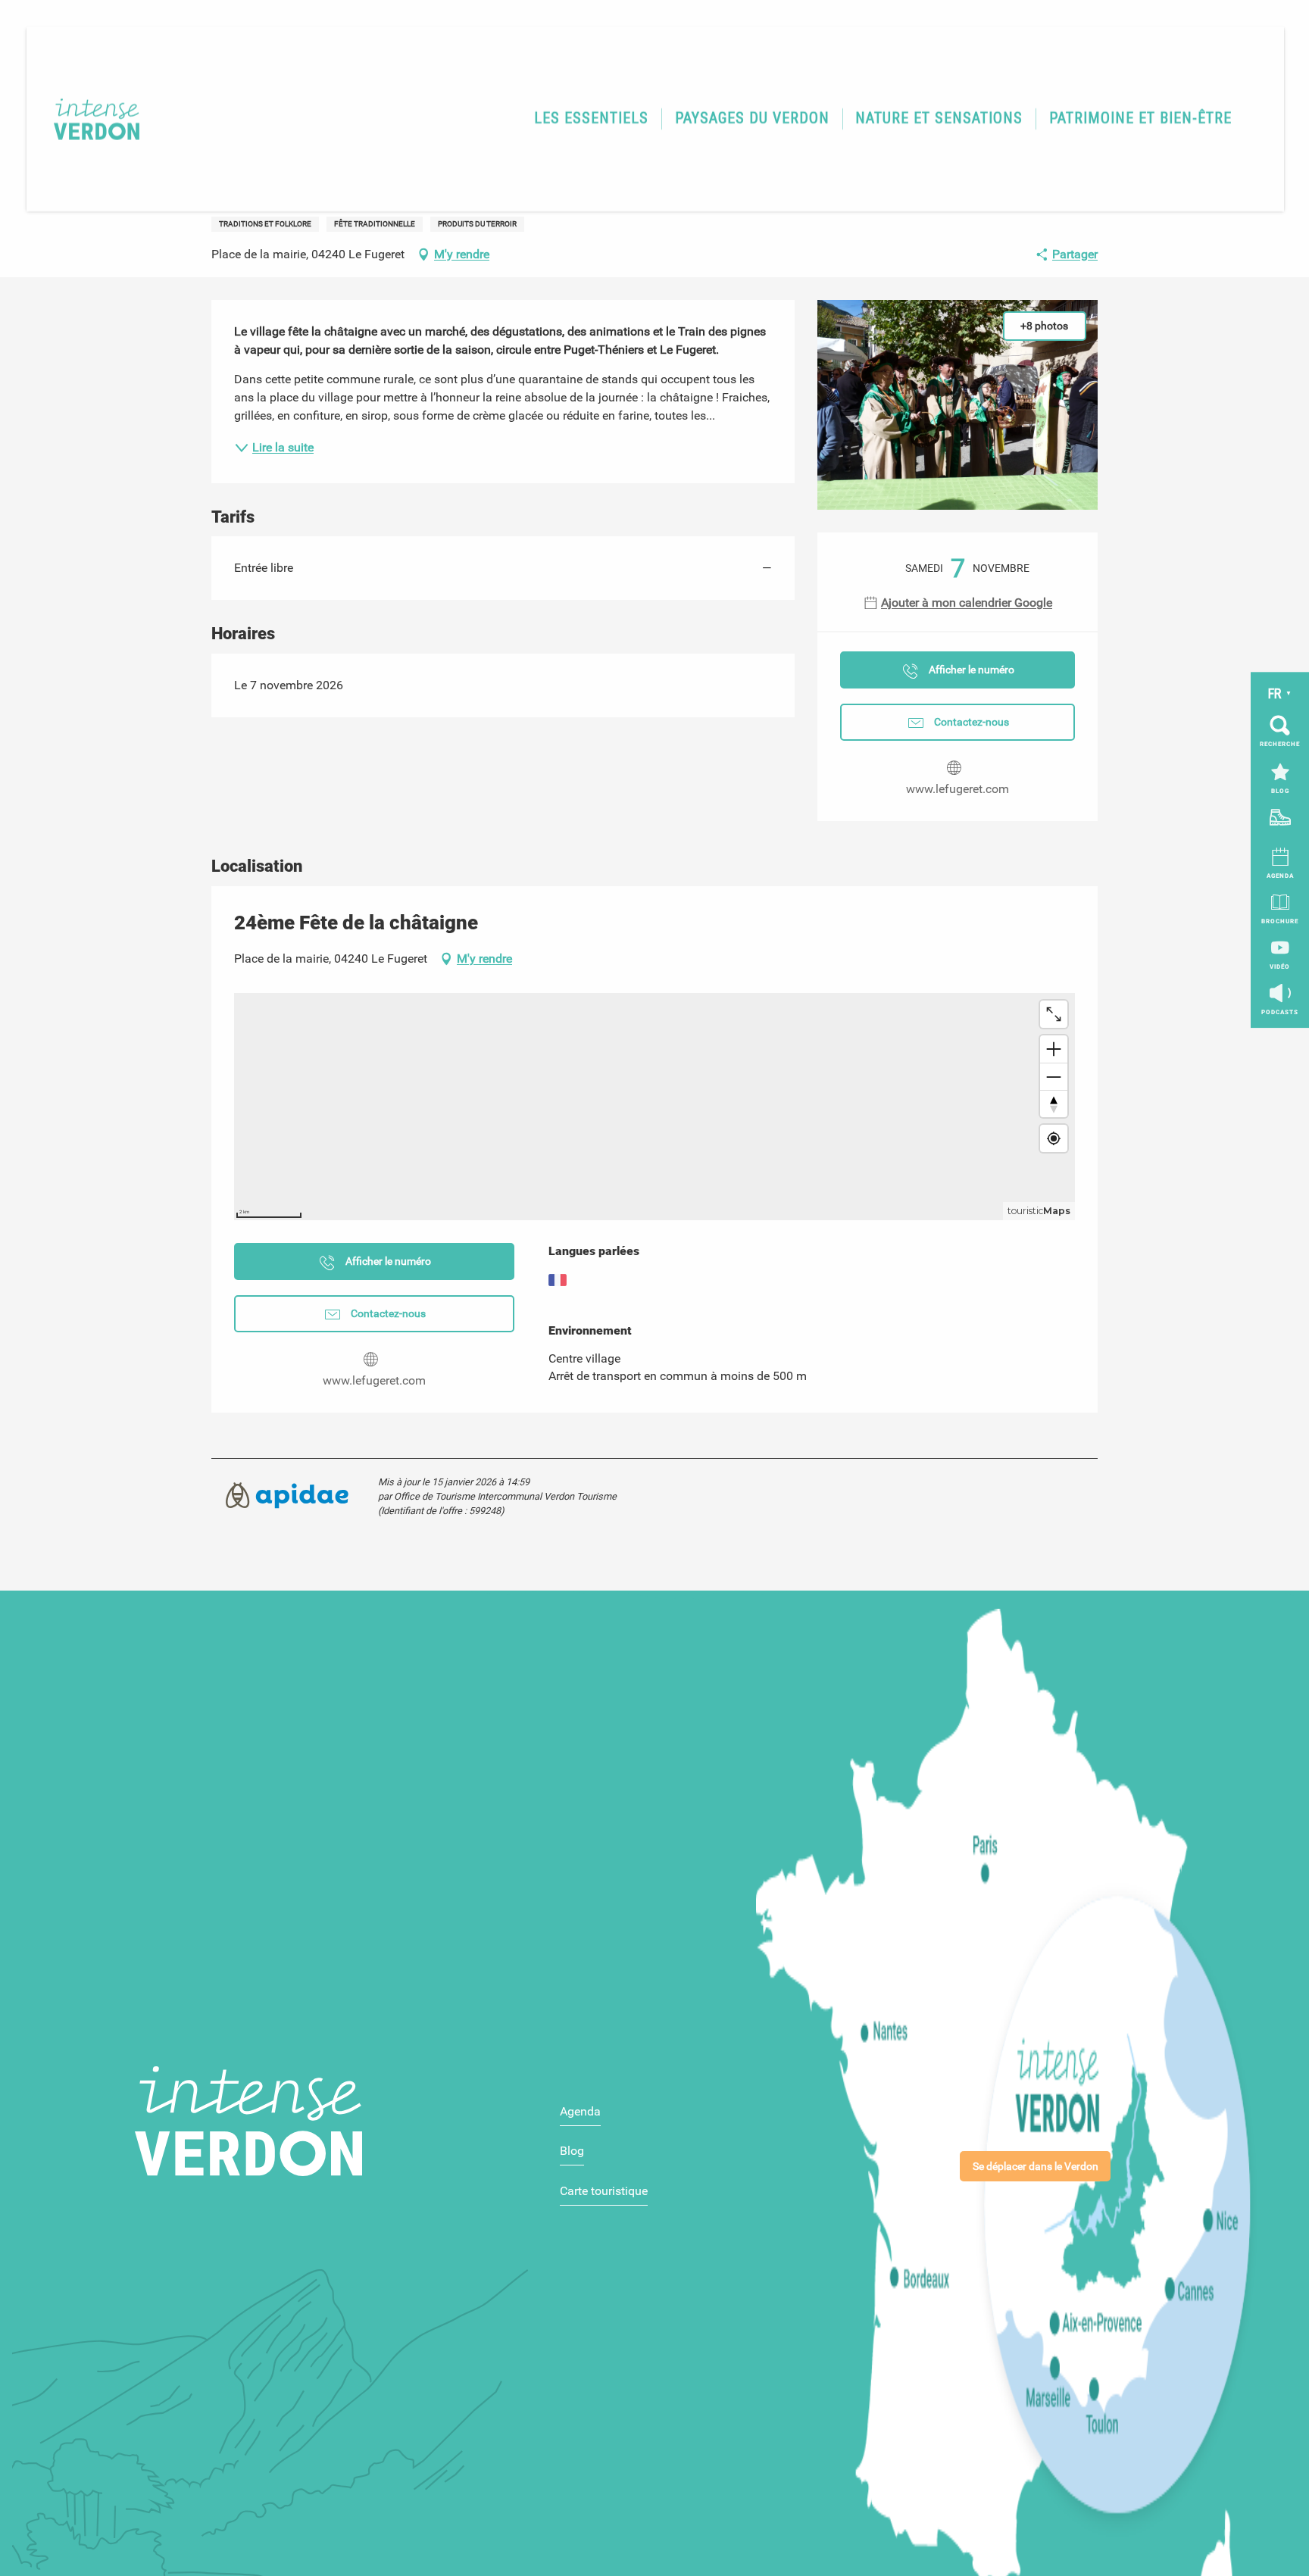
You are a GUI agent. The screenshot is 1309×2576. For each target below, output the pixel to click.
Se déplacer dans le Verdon (1036, 2167)
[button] (591, 119)
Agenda (580, 2111)
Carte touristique (604, 2191)
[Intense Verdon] (87, 119)
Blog (572, 2151)
